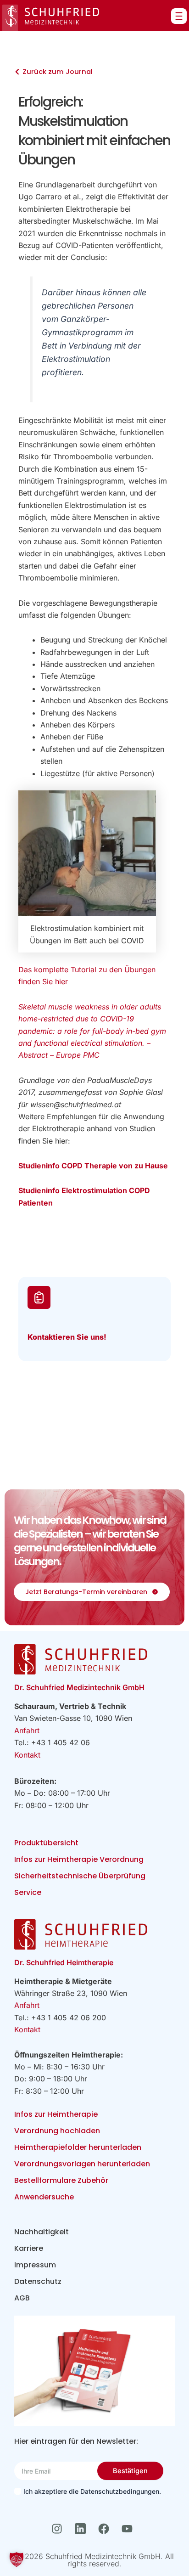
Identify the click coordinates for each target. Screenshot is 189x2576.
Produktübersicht (46, 1843)
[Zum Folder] (95, 2371)
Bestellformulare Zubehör (61, 2180)
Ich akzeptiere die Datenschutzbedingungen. (92, 2491)
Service (28, 1892)
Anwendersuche (44, 2197)
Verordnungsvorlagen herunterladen (82, 2164)
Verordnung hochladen (57, 2131)
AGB (22, 2298)
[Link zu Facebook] (106, 2529)
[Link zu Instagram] (59, 2529)
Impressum (35, 2265)
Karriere (29, 2248)
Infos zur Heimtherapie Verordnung (79, 1859)
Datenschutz (38, 2281)
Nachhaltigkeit (42, 2232)
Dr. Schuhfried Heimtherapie (64, 1962)
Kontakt (27, 1755)
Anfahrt (27, 1730)
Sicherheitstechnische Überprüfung (80, 1876)
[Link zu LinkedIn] (83, 2529)
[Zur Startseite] (51, 18)
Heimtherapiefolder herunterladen (78, 2147)
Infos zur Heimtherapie (56, 2114)
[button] (17, 2559)
